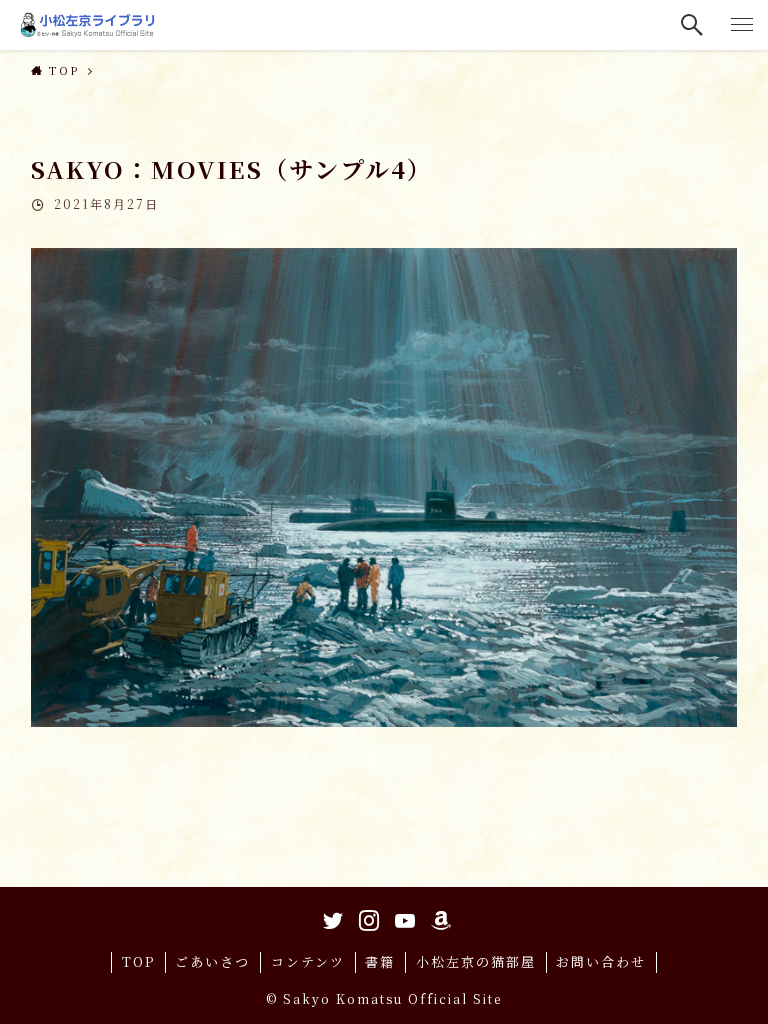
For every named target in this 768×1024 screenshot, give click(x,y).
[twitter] (330, 917)
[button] (693, 25)
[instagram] (366, 917)
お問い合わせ (601, 961)
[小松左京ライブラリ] (90, 25)
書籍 (380, 961)
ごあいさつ (212, 961)
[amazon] (438, 917)
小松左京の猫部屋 (476, 961)
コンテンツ (308, 961)
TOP (138, 961)
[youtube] (402, 917)
